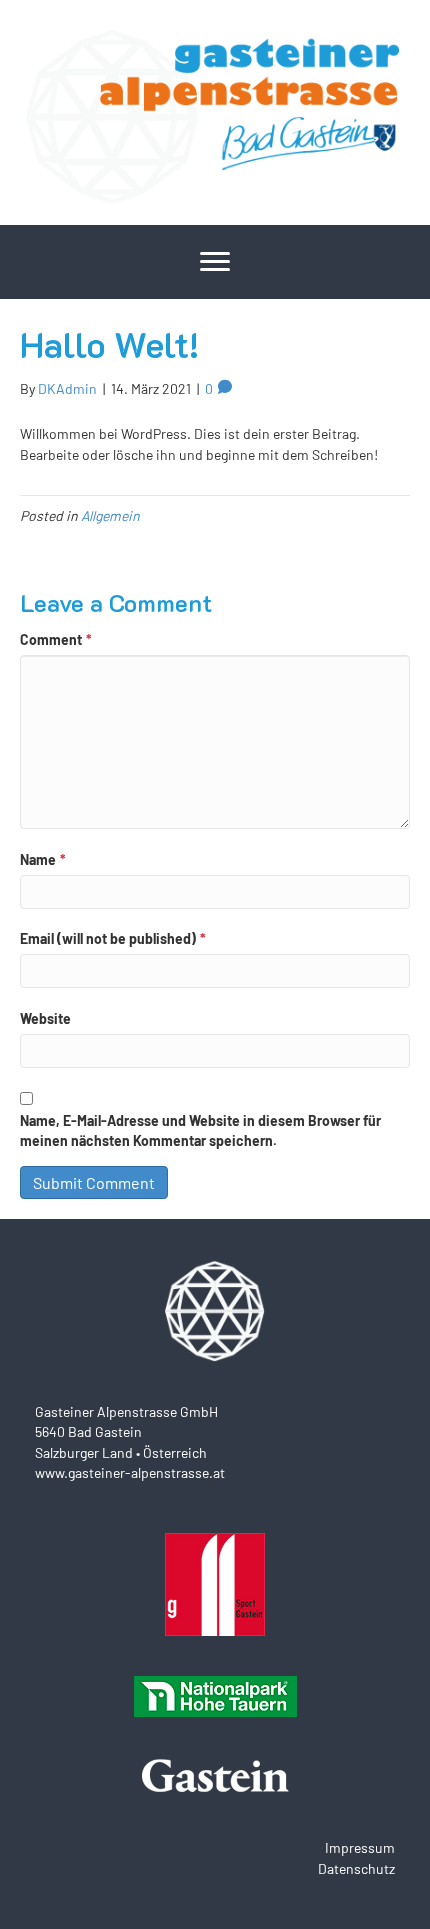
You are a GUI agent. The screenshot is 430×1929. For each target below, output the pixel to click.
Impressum (360, 1847)
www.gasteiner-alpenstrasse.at (130, 1472)
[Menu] (215, 262)
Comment (56, 639)
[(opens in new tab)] (212, 115)
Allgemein (110, 515)
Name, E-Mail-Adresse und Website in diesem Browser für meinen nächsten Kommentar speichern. (200, 1130)
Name (43, 859)
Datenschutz (356, 1868)
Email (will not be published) (113, 938)
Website (45, 1018)
